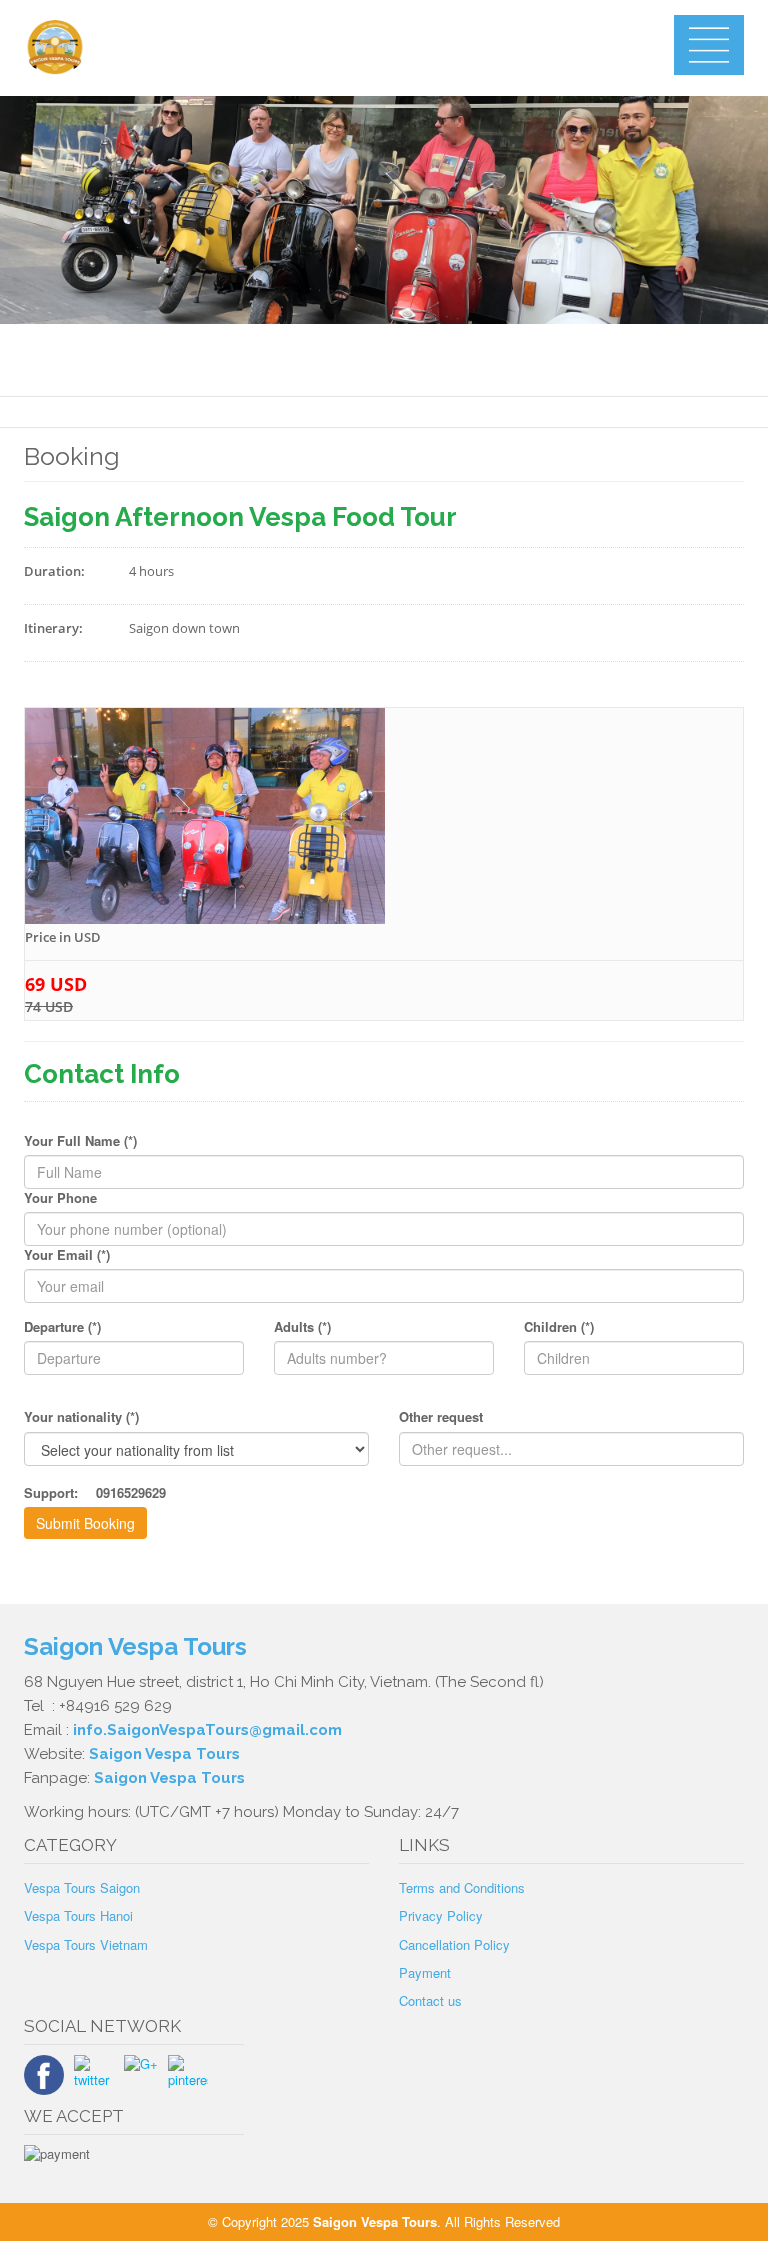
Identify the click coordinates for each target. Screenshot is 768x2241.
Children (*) (559, 1327)
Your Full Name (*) (80, 1141)
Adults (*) (302, 1327)
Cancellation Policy (454, 1944)
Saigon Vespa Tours (135, 1646)
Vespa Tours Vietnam (86, 1944)
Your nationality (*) (81, 1417)
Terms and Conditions (462, 1887)
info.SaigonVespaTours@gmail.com (207, 1730)
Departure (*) (62, 1327)
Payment (425, 1972)
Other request (441, 1417)
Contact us (430, 2000)
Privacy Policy (441, 1915)
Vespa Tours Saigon (82, 1887)
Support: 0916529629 (95, 1493)
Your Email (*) (67, 1255)
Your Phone (60, 1198)
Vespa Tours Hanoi (78, 1915)
